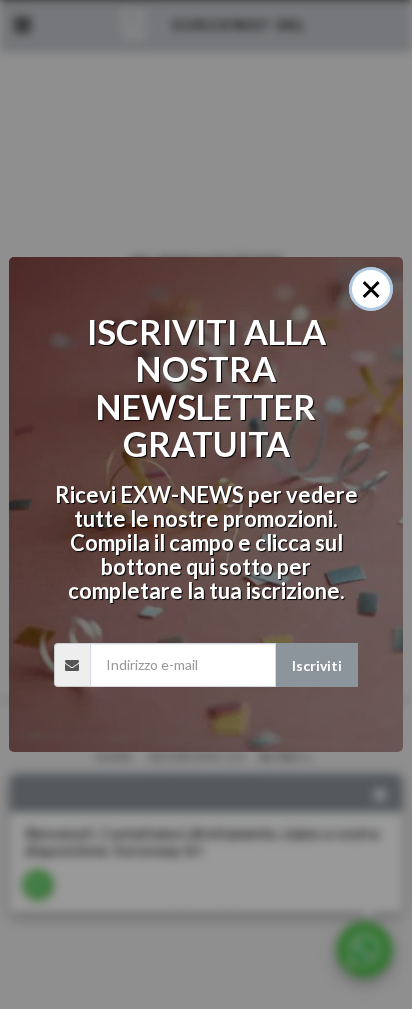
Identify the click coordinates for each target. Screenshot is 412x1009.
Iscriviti (317, 665)
